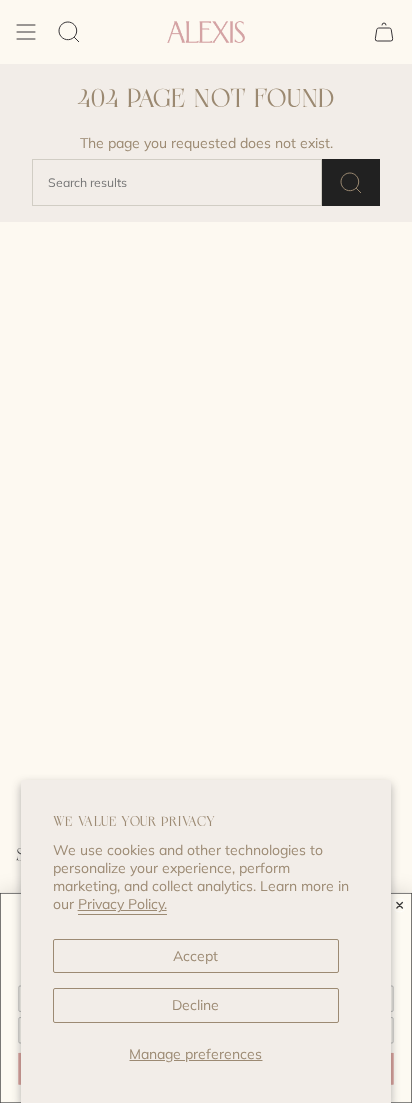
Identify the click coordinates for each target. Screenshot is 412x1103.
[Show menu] (26, 32)
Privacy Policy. (122, 904)
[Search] (69, 32)
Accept (195, 956)
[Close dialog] (400, 905)
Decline (195, 1005)
